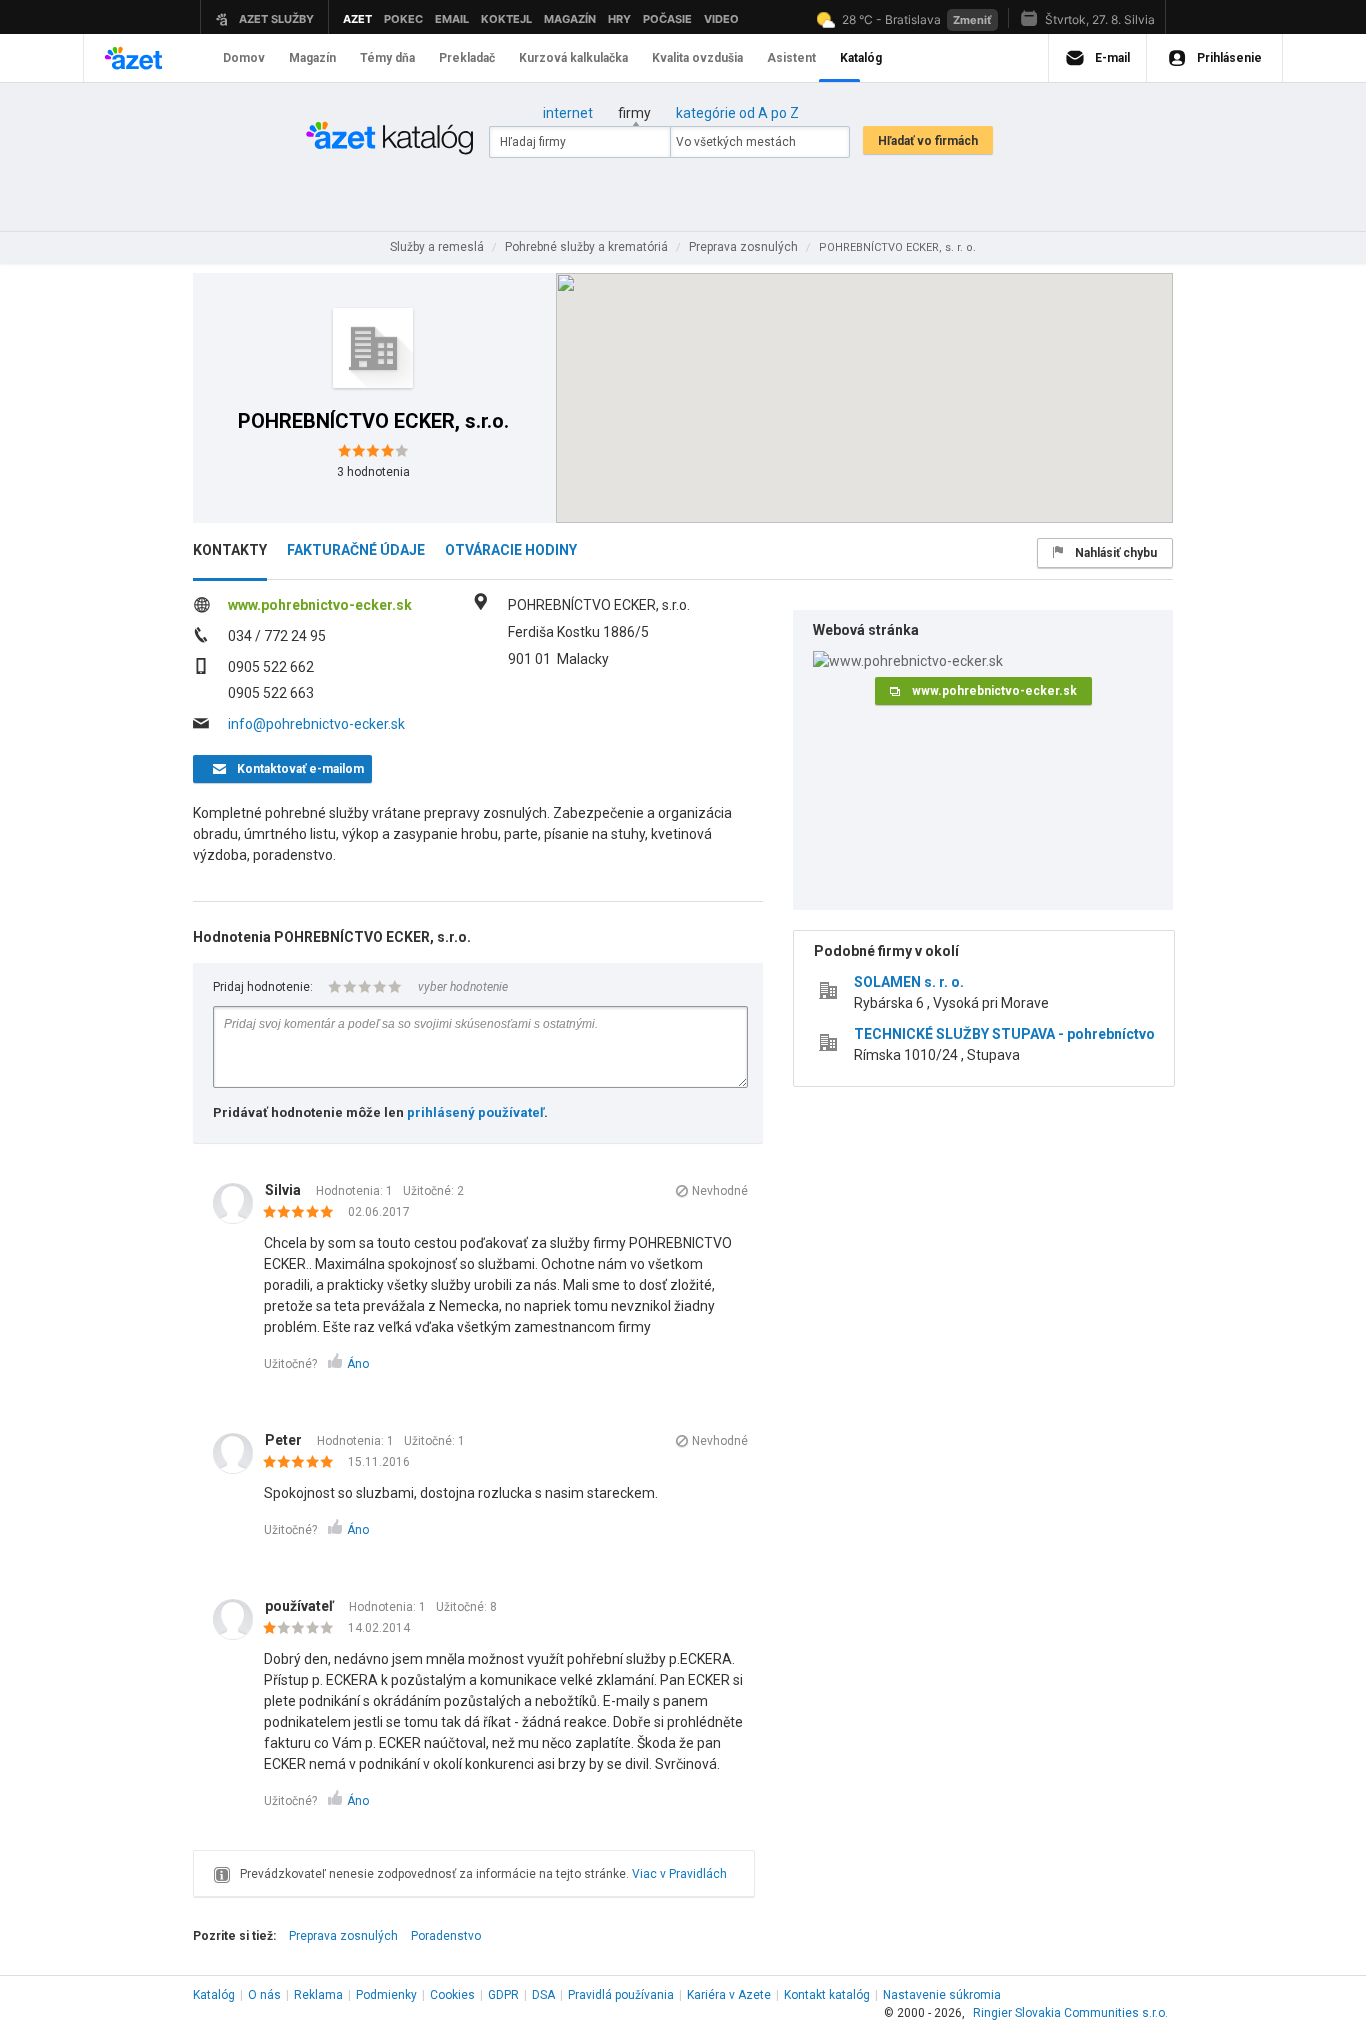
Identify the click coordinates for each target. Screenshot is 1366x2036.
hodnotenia (373, 472)
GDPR (503, 1995)
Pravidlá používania (621, 1995)
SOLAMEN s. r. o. (909, 982)
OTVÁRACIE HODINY (511, 550)
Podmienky (386, 1995)
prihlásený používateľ (475, 1112)
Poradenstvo (446, 1936)
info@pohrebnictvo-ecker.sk (316, 724)
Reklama (318, 1995)
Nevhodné (720, 1191)
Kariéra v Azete (729, 1995)
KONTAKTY (230, 550)
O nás (264, 1995)
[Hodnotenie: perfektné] (303, 1213)
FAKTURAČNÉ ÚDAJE (356, 550)
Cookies (452, 1995)
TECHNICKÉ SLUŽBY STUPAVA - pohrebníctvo (1004, 1034)
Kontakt (827, 1995)
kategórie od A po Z (737, 113)
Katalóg (214, 1995)
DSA (543, 1995)
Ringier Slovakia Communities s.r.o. (1070, 2013)
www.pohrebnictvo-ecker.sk (320, 605)
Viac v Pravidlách (679, 1874)
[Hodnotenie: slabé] (303, 1629)
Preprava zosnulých (343, 1936)
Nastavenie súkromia (942, 1995)
